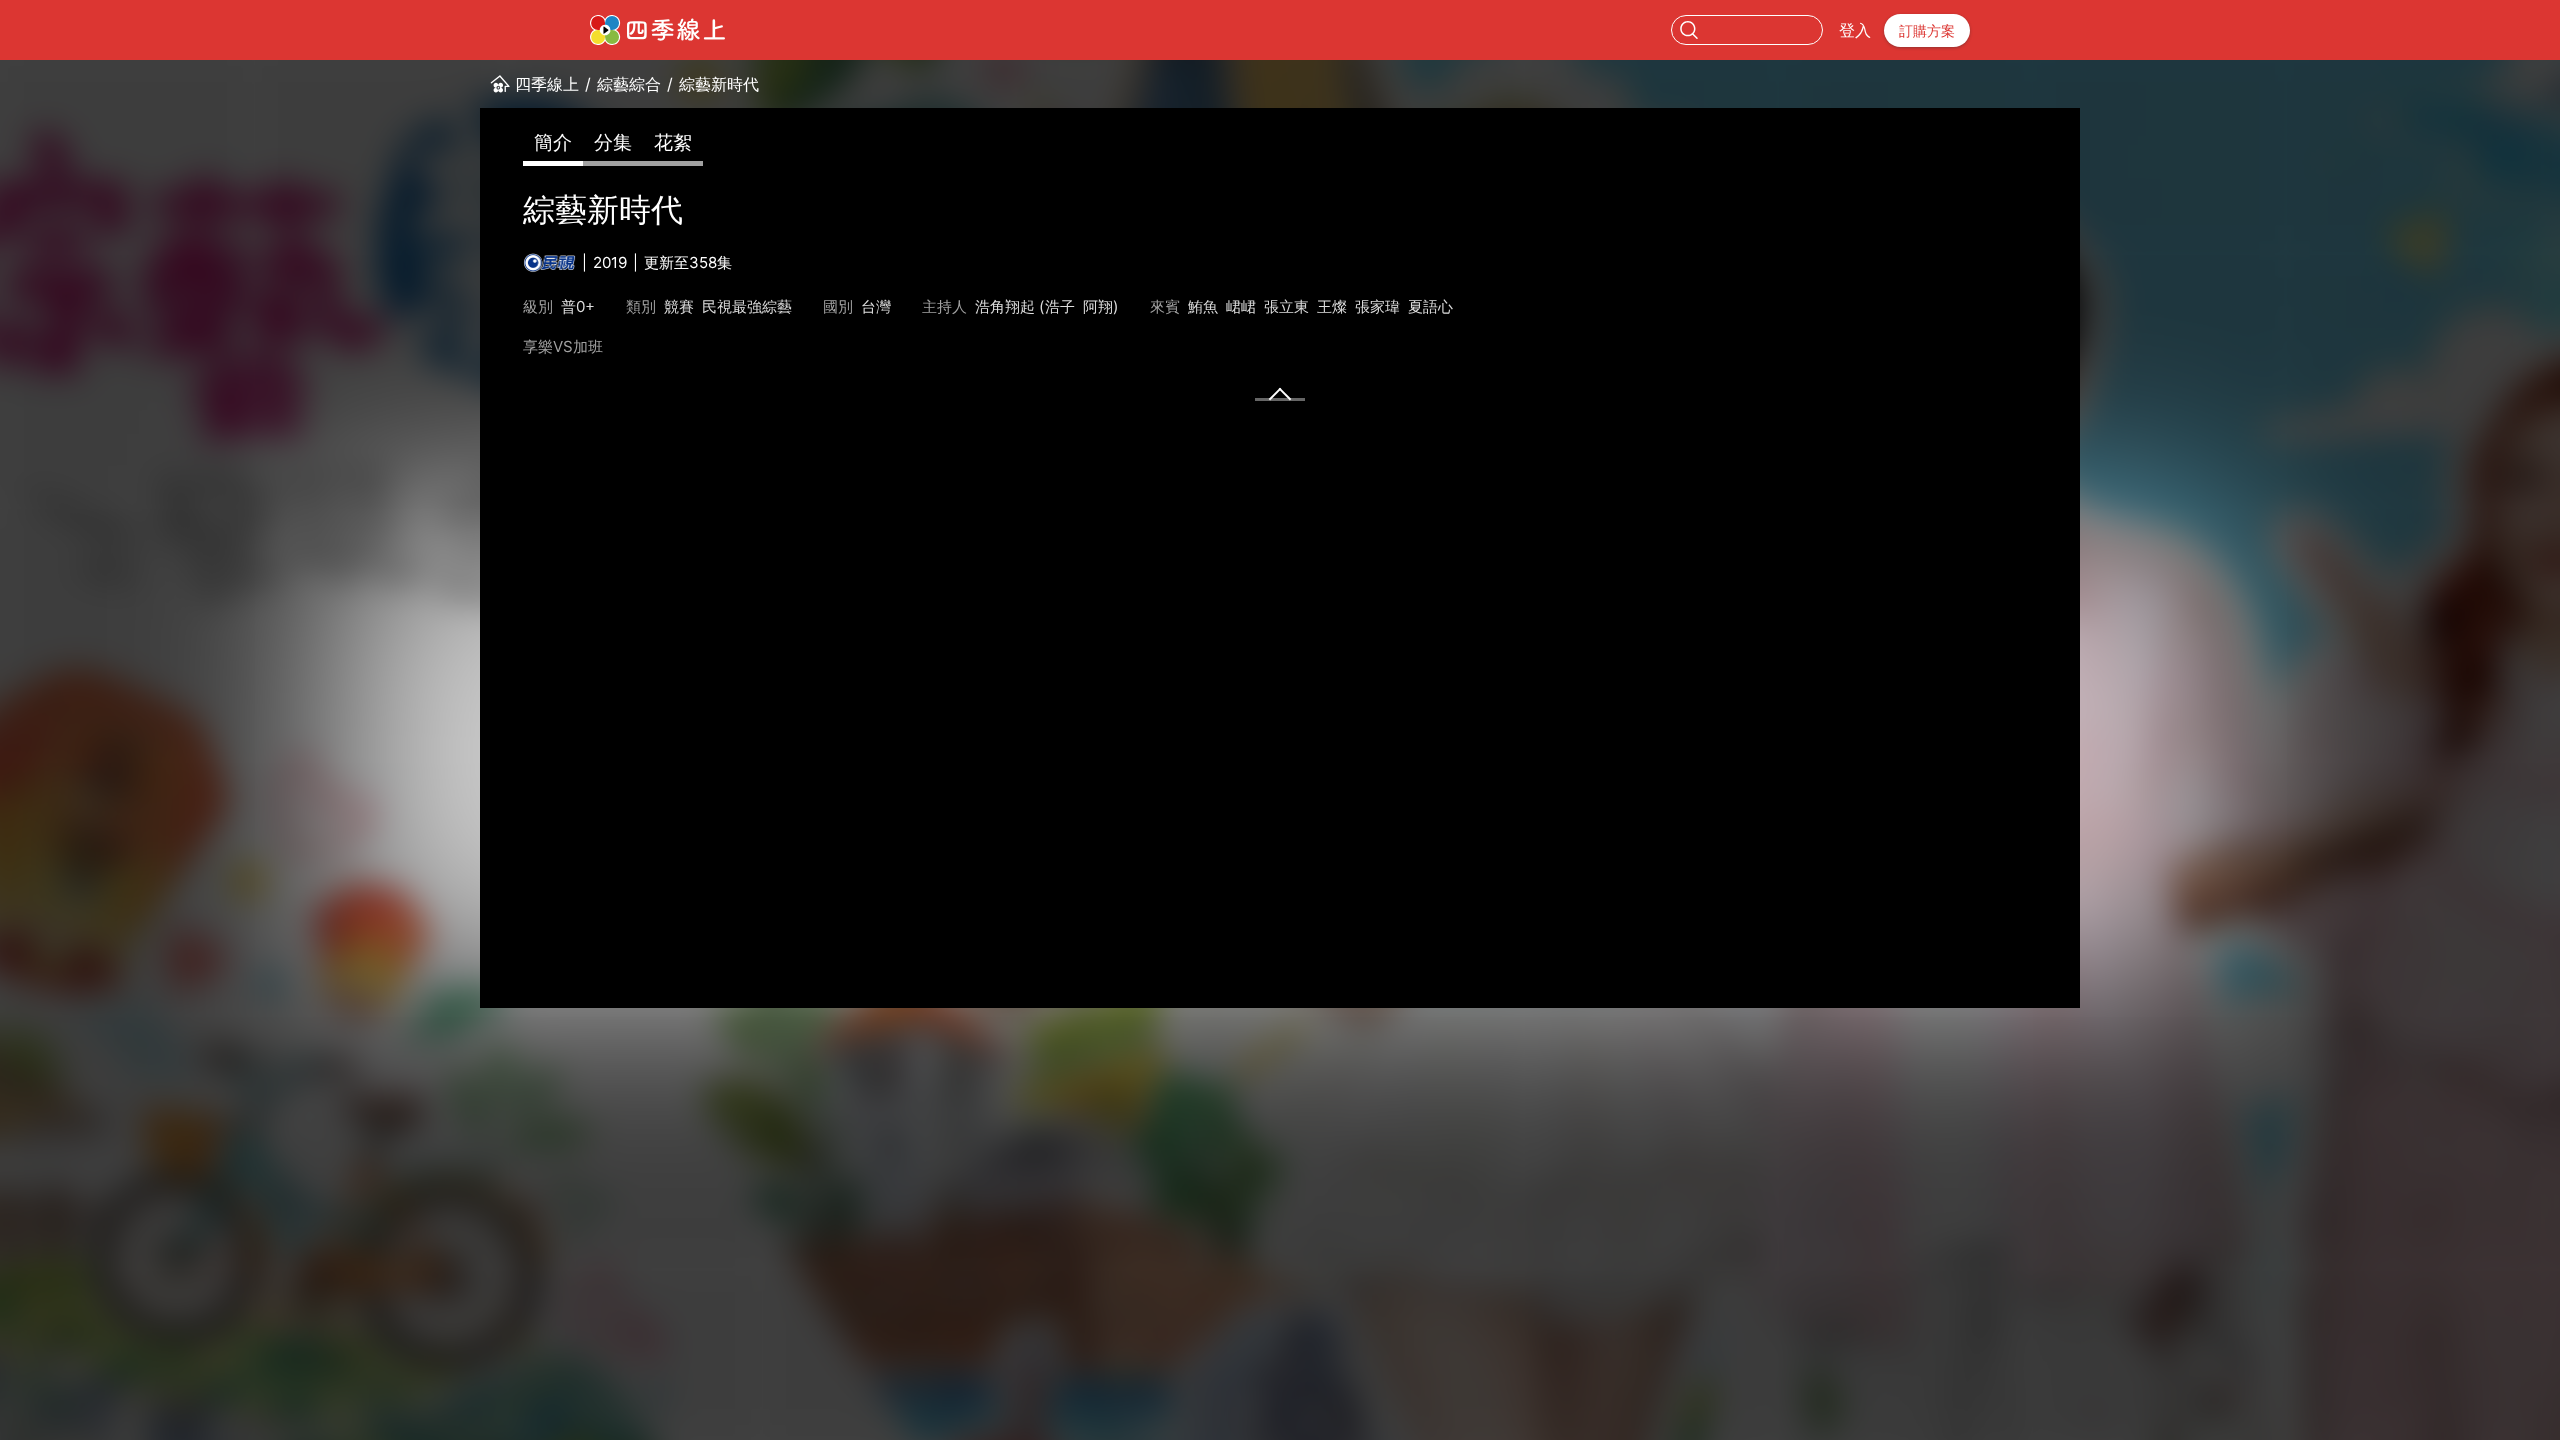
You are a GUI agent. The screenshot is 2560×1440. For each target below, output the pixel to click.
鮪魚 (1203, 306)
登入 (1855, 30)
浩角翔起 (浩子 (1025, 306)
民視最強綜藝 (747, 306)
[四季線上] (657, 30)
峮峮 (1241, 306)
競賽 (679, 306)
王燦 (1332, 306)
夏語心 (1430, 306)
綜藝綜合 (629, 84)
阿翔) (1101, 306)
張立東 (1286, 306)
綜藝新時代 (719, 84)
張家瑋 (1377, 306)
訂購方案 (1927, 30)
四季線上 (547, 84)
